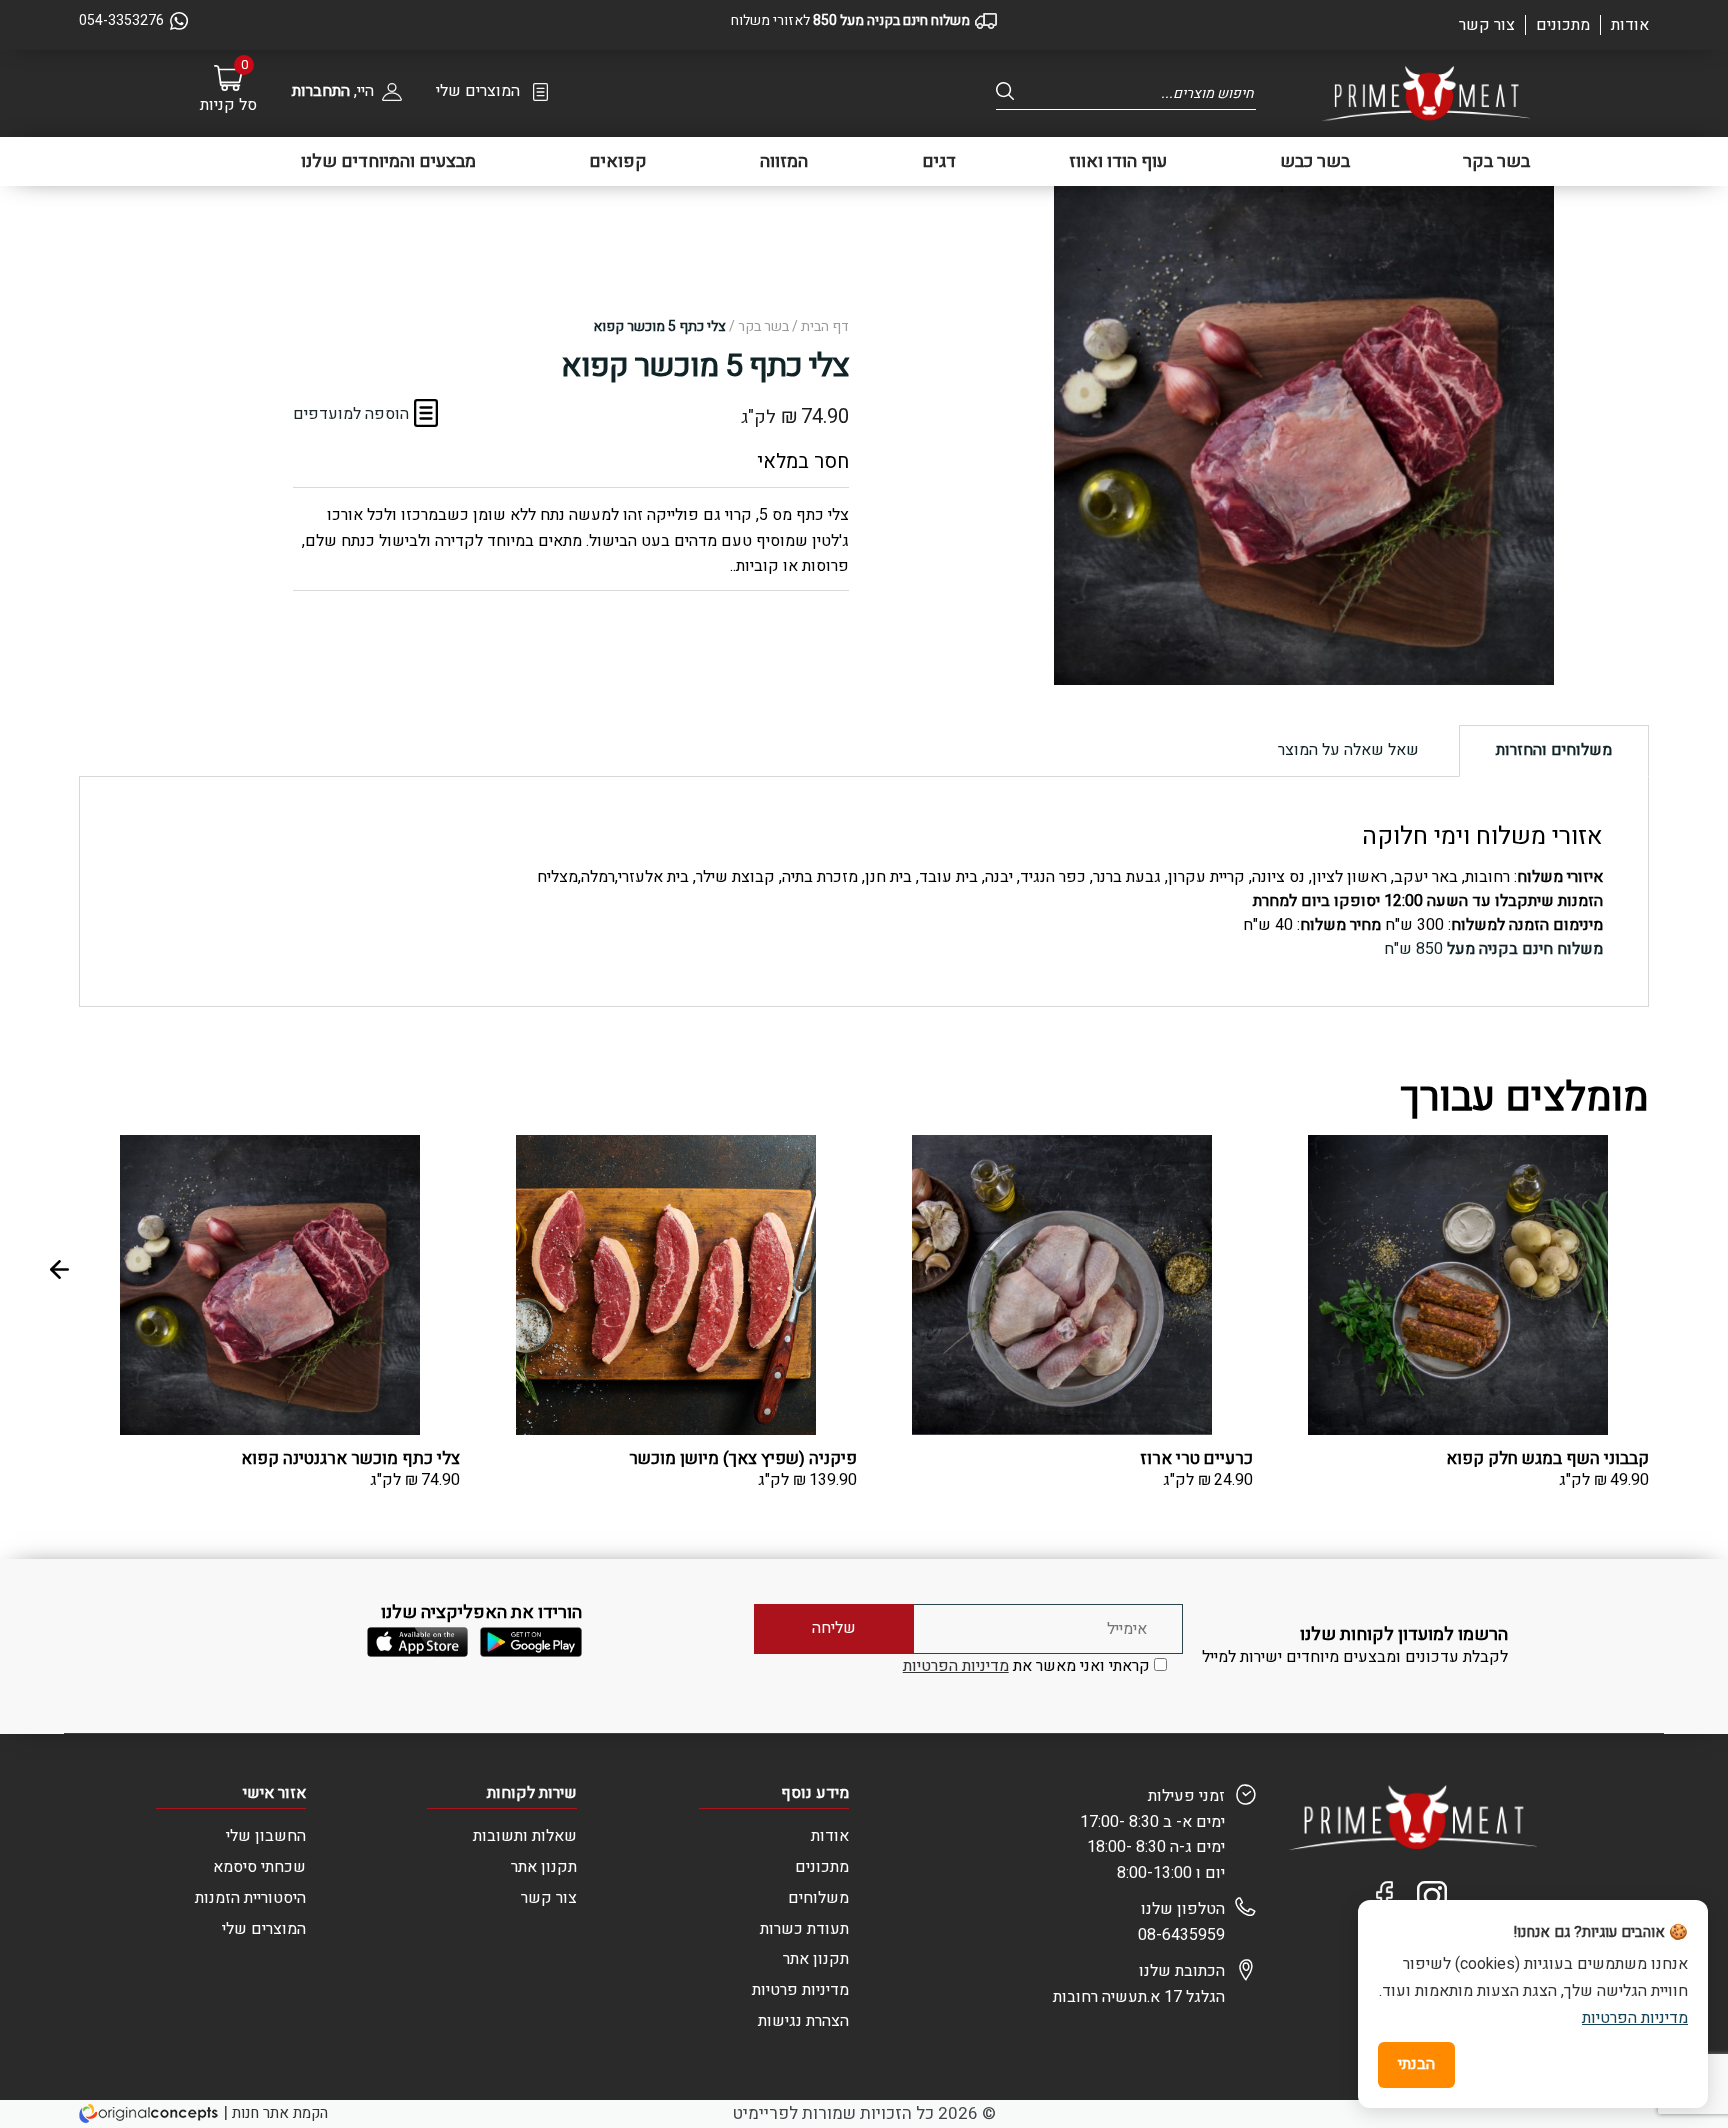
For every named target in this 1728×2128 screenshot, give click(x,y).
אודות (1630, 25)
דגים (939, 161)
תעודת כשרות (804, 1929)
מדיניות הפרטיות (956, 1666)
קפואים (618, 161)
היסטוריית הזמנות (250, 1898)
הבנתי (1416, 2064)
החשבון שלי (266, 1836)
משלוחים (818, 1898)
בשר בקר (1496, 161)
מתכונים (1563, 25)
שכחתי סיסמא (259, 1867)
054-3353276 (121, 20)
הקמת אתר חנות (280, 2113)
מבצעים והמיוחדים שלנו (388, 161)
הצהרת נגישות (803, 2021)
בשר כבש (1315, 161)
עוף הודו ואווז (1118, 161)
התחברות (321, 91)
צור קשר (1487, 25)
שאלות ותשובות (525, 1836)
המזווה (784, 161)
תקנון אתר (816, 1959)
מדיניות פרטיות (800, 1990)
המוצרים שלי (478, 91)
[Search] (1011, 91)
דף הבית (825, 326)
